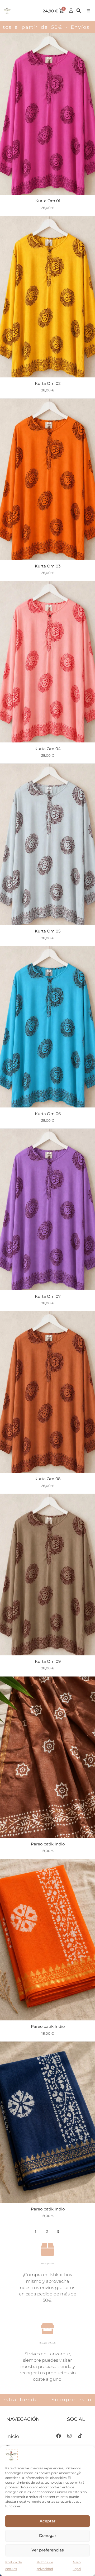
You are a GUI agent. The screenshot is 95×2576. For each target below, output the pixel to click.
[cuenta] (71, 10)
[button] (88, 11)
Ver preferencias (48, 2550)
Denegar (48, 2535)
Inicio (13, 2436)
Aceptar (47, 2521)
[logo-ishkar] (7, 11)
